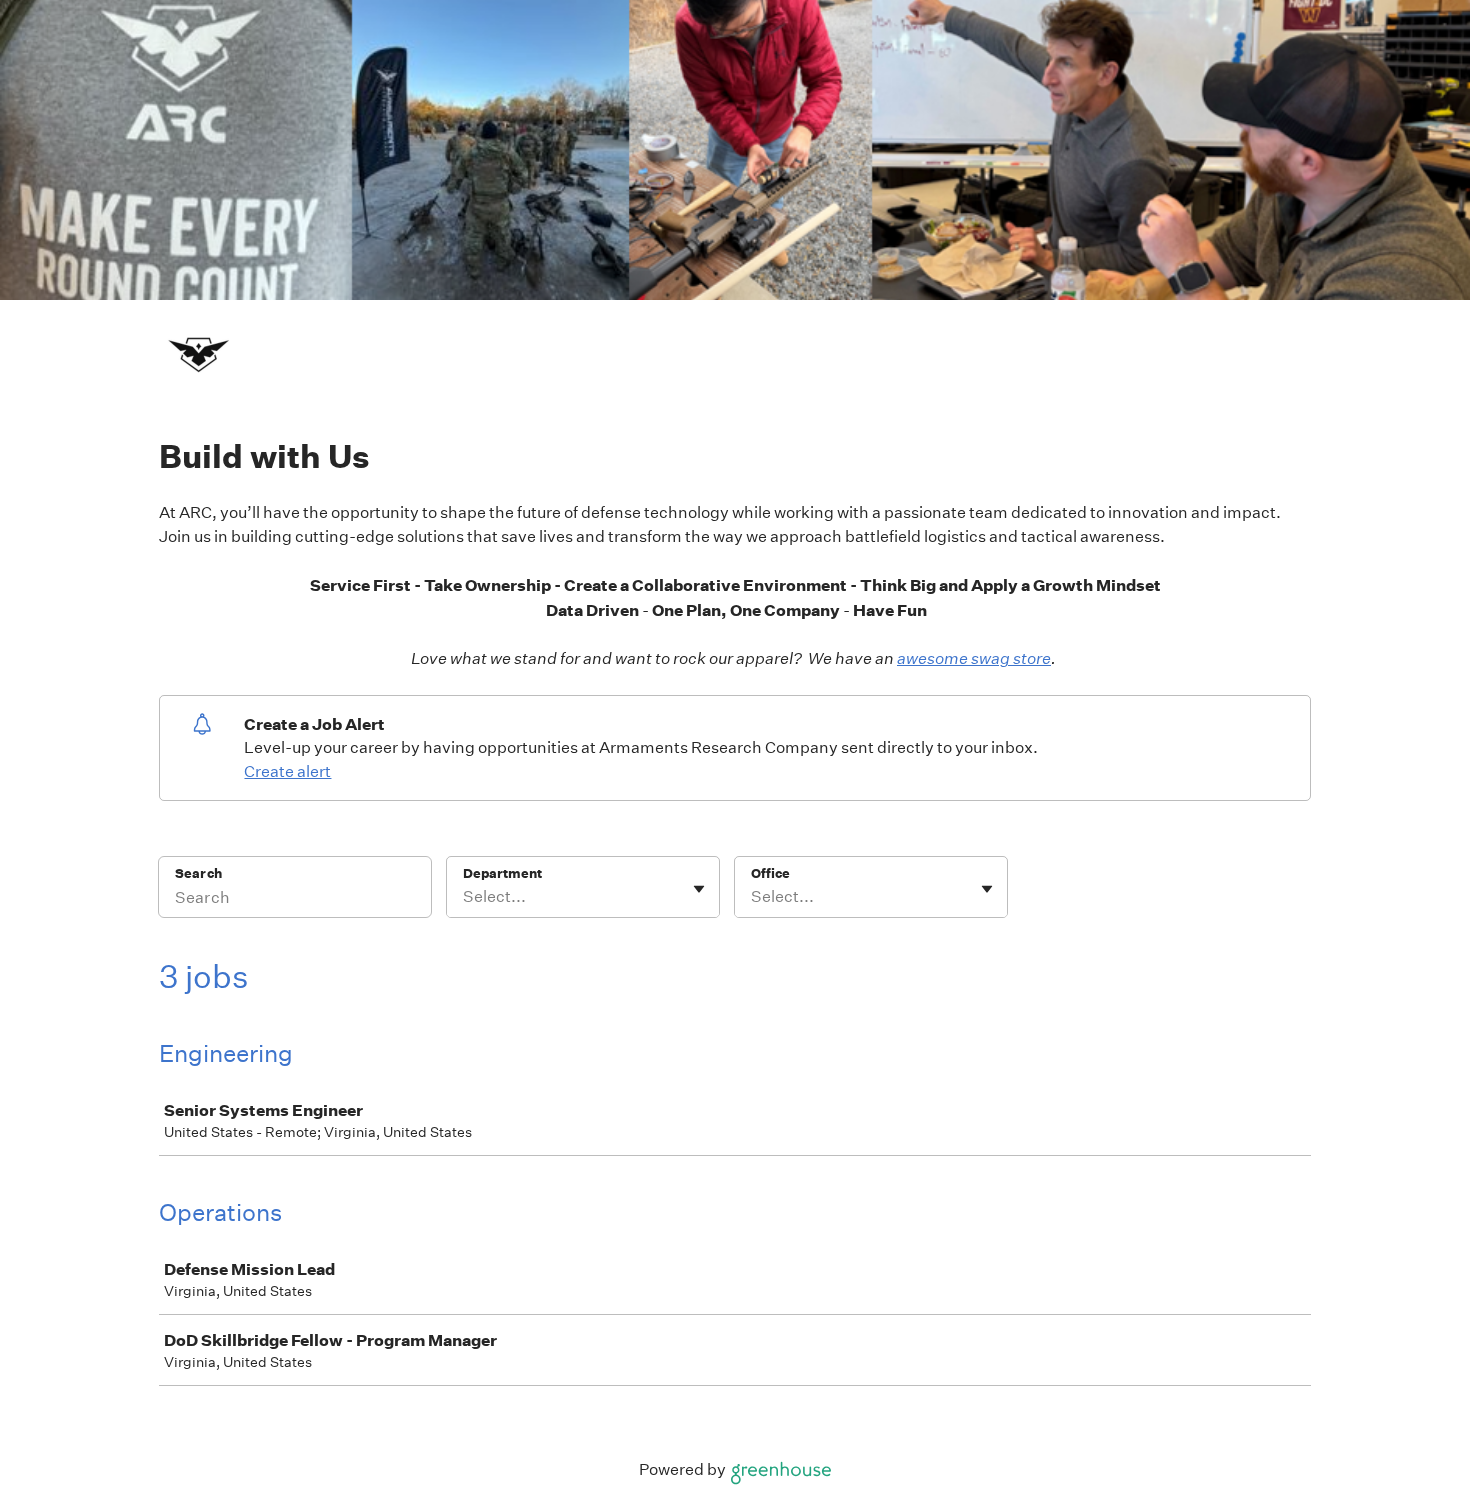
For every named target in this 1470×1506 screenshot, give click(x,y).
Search (198, 873)
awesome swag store (974, 658)
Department (502, 873)
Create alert (287, 771)
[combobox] (464, 897)
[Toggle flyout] (699, 889)
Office (770, 873)
